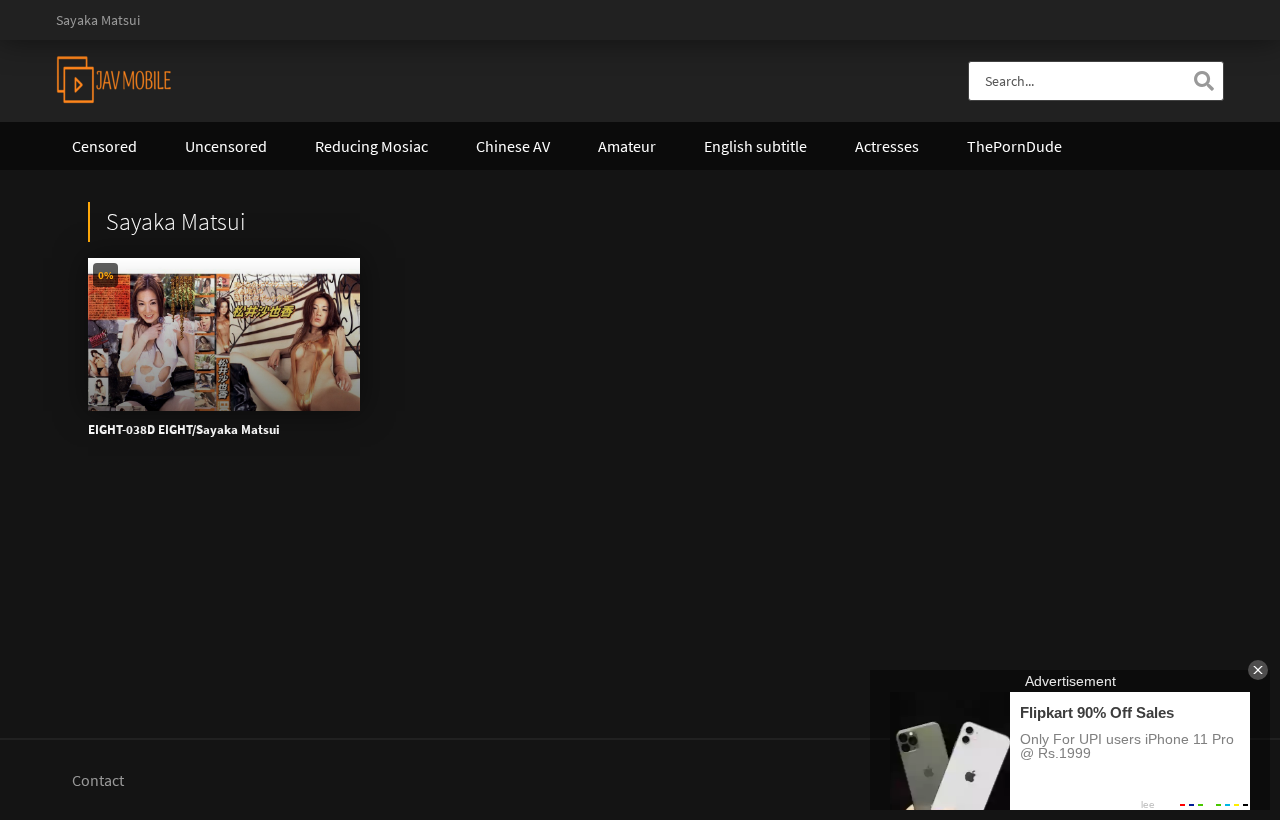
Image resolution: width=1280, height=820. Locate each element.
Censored (104, 146)
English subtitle (755, 146)
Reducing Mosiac (371, 146)
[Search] (1204, 81)
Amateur (627, 146)
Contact (98, 780)
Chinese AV (513, 146)
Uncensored (226, 146)
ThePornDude (1014, 146)
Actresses (887, 146)
